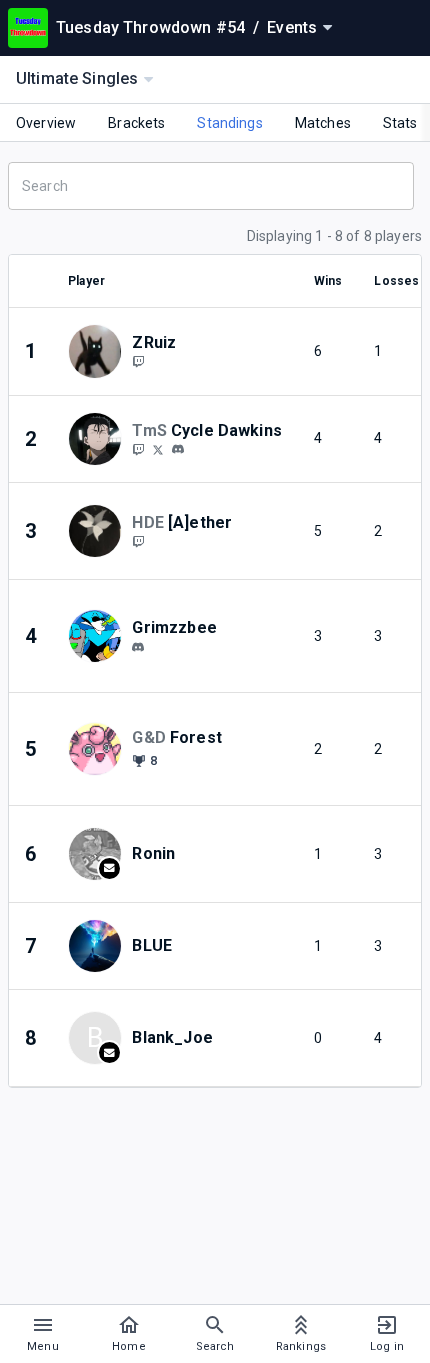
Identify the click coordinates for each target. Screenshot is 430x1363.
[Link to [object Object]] (100, 351)
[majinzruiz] (138, 361)
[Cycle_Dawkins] (158, 449)
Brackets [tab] (136, 123)
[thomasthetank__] (178, 450)
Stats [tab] (400, 123)
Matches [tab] (323, 123)
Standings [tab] (229, 123)
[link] (178, 449)
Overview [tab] (46, 123)
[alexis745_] (138, 449)
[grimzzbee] (138, 647)
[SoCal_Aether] (138, 541)
